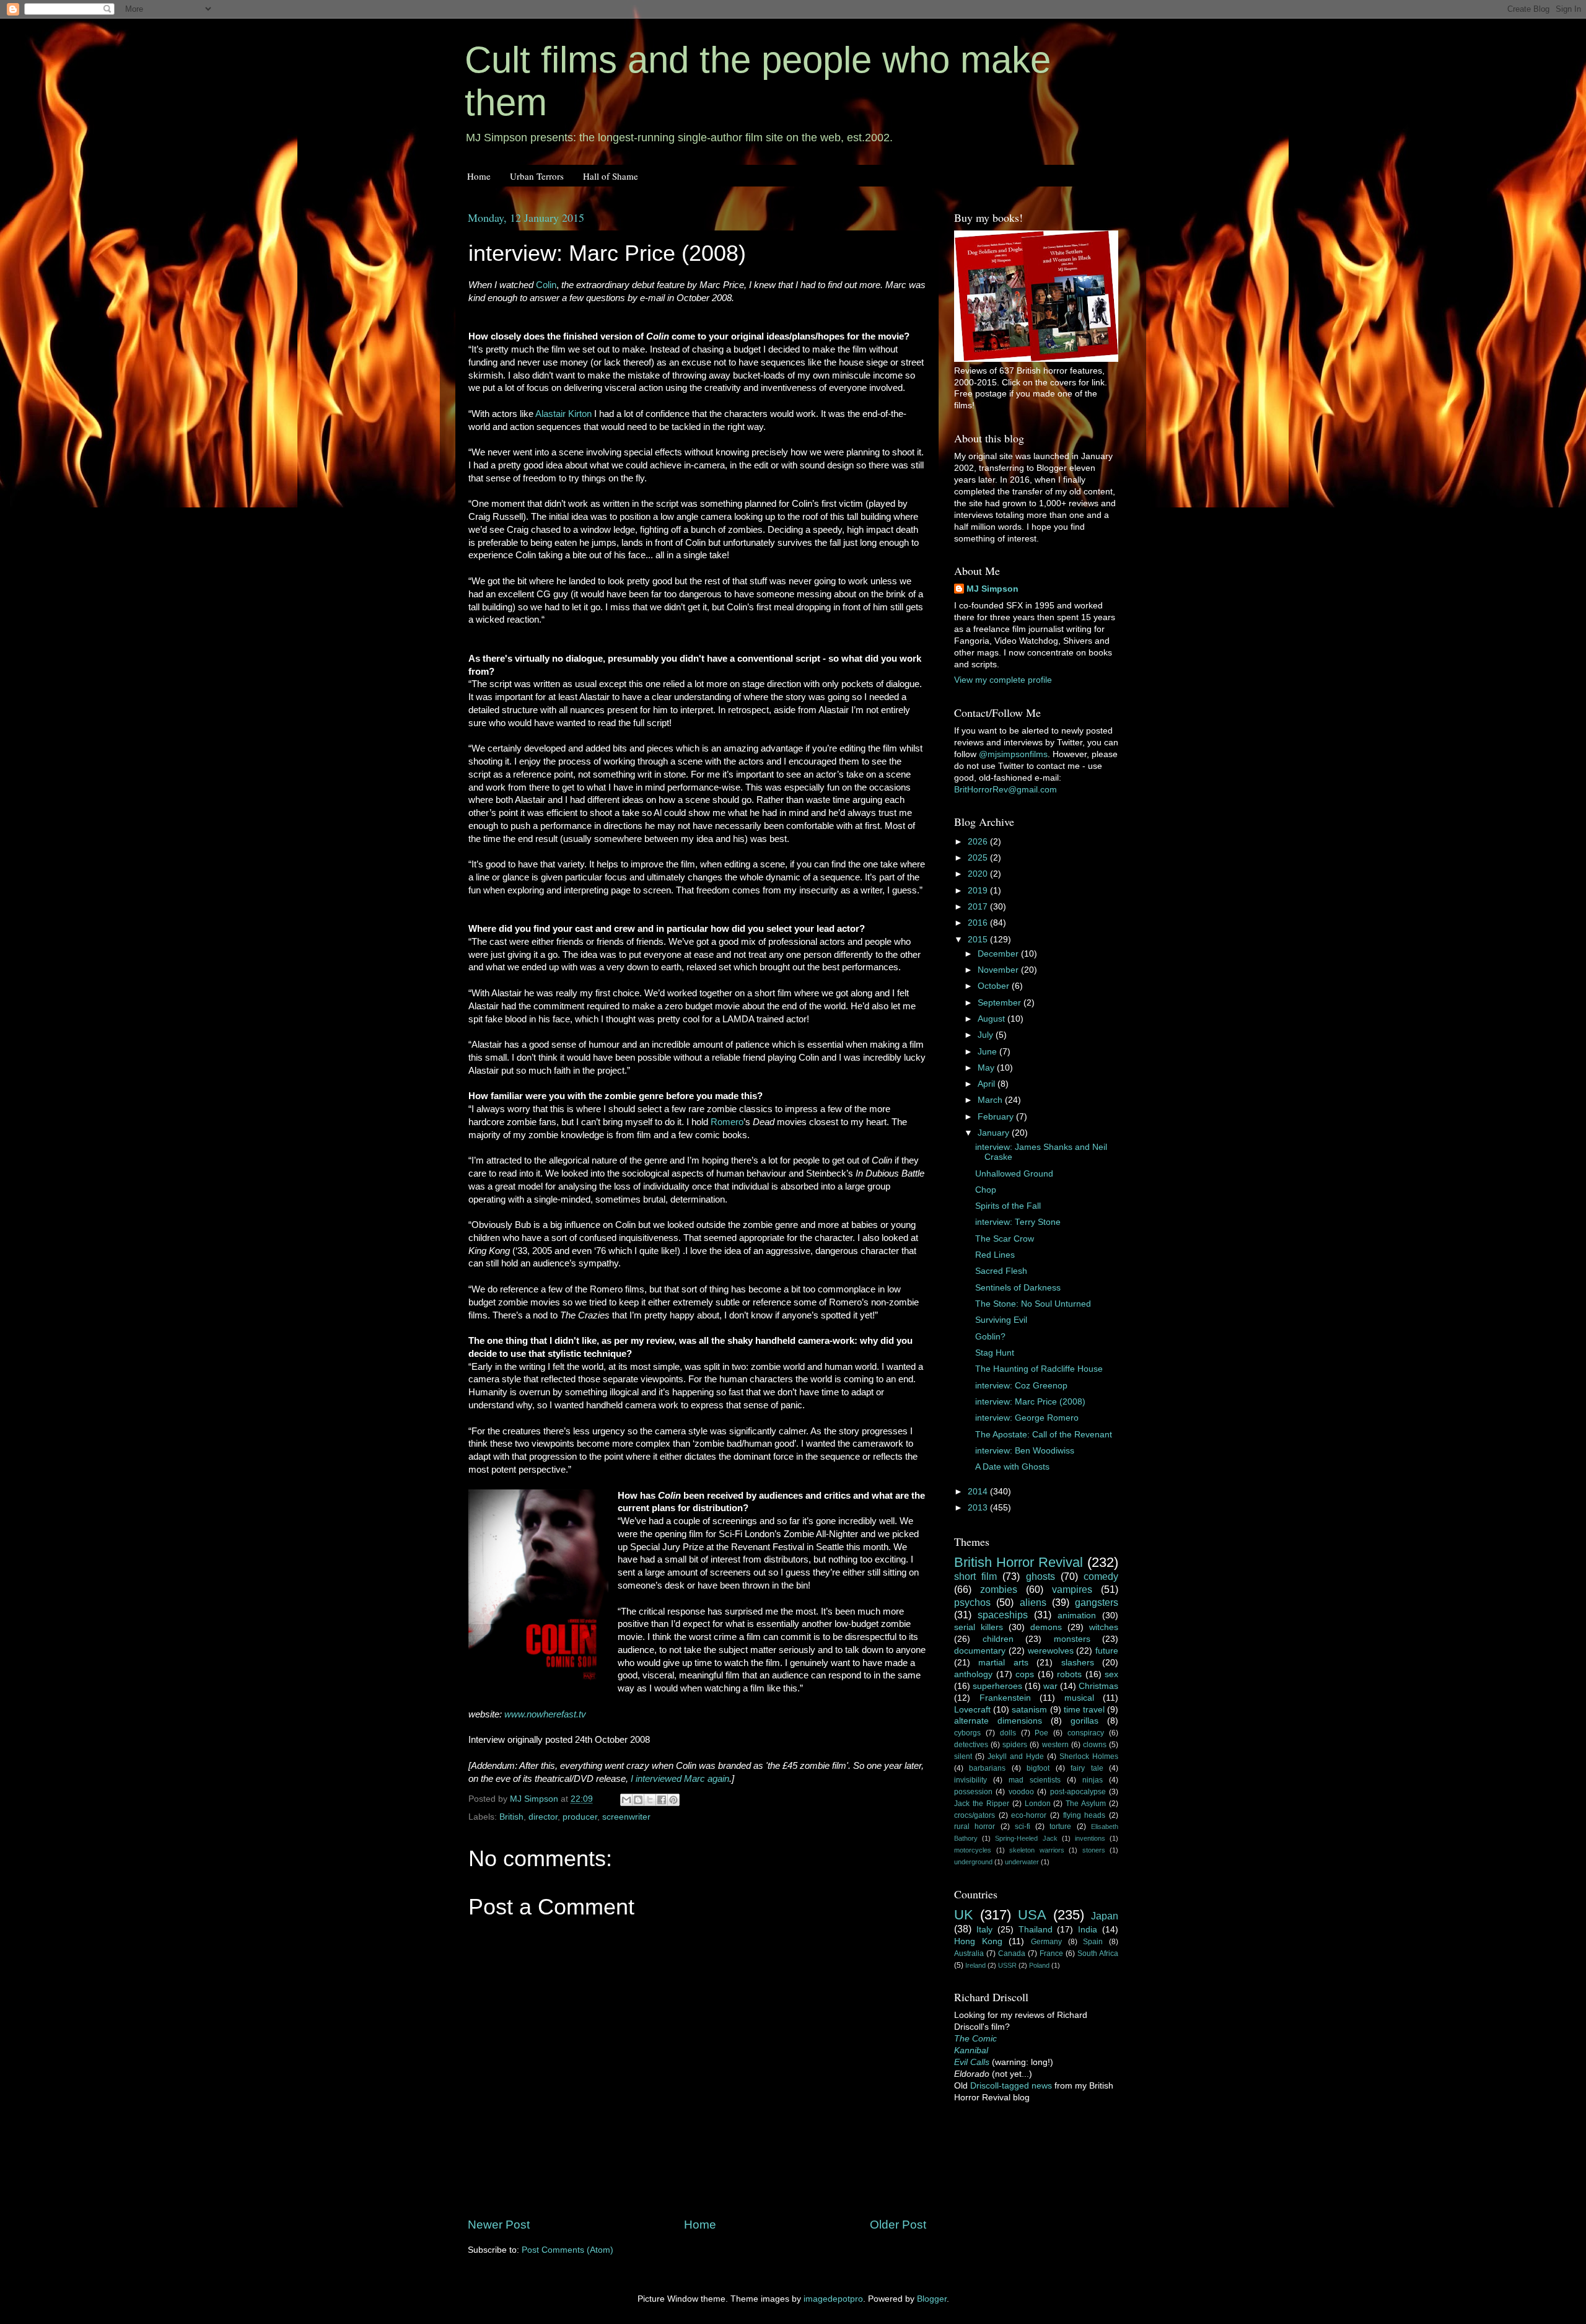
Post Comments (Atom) (567, 2250)
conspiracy (1086, 1733)
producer (580, 1817)
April (988, 1084)
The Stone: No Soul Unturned (1033, 1304)
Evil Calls (972, 2062)
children (998, 1639)
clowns (1095, 1745)
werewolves (1051, 1651)
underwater (1022, 1862)
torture (1060, 1826)
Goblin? (990, 1337)
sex (1111, 1674)
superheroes (997, 1686)
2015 (979, 940)
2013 (979, 1508)
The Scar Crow (1005, 1239)
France (1051, 1953)
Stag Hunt (995, 1353)
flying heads (1084, 1815)
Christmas (1098, 1686)
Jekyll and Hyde (1016, 1756)
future (1107, 1651)
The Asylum (1086, 1804)
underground (973, 1862)
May (987, 1068)
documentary (980, 1651)
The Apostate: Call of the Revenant (1044, 1435)
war (1050, 1686)
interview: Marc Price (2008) (1030, 1402)
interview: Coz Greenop (1021, 1386)
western (1055, 1745)
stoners (1094, 1850)
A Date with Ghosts (1012, 1467)
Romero (727, 1122)
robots (1069, 1674)
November (999, 970)
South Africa (1098, 1953)
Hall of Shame (611, 176)
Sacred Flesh (1001, 1271)
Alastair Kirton (563, 414)
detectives (971, 1745)
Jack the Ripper (982, 1804)
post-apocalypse (1078, 1792)
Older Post (898, 2225)
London (1038, 1804)
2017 (979, 907)
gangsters (1097, 1602)
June (988, 1052)
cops (1025, 1674)
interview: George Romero (1027, 1418)
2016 (979, 923)
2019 (979, 891)
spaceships (1003, 1615)
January (995, 1133)
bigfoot (1038, 1768)
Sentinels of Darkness (1018, 1288)
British (511, 1817)
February (997, 1117)
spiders (1015, 1745)
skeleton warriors (1037, 1850)
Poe (1041, 1733)
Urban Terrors (537, 176)
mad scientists (1035, 1780)
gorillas (1084, 1721)
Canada (1012, 1953)
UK (964, 1915)
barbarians (987, 1768)
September (1001, 1003)
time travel (1084, 1710)
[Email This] (626, 1800)
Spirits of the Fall (1008, 1206)
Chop (986, 1190)
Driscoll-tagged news (1011, 2086)
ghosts (1041, 1576)
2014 (979, 1492)
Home (479, 176)
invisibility (970, 1780)
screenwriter (626, 1817)
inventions (1090, 1838)
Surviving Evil (1001, 1320)
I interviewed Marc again (680, 1779)
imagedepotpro (833, 2299)
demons (1046, 1627)
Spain (1093, 1942)
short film (975, 1576)
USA (1032, 1915)
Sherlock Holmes (1089, 1756)
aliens (1033, 1602)
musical (1079, 1698)
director (543, 1817)
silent (963, 1756)
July (987, 1035)
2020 (979, 874)
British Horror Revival (1019, 1562)
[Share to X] (650, 1800)
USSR (1007, 1965)
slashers (1078, 1663)
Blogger (932, 2299)
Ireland (975, 1965)
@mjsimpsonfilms (1013, 754)
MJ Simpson (992, 589)
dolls (1008, 1733)
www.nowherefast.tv (545, 1714)
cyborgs (967, 1733)
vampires (1072, 1589)
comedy (1101, 1576)
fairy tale (1087, 1768)
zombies (999, 1589)
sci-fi (1023, 1826)
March (991, 1100)
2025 (979, 858)
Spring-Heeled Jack (1026, 1838)
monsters (1072, 1639)
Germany (1046, 1942)
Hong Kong (978, 1941)
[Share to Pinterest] (673, 1800)
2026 (979, 842)
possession (973, 1792)
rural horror (975, 1826)
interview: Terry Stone (1018, 1222)
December (999, 954)
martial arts (1003, 1663)
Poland (1039, 1965)
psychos (972, 1602)
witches (1104, 1627)
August (992, 1019)
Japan (1105, 1916)
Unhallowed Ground (1014, 1174)
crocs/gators (975, 1815)
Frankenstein (1005, 1698)
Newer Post (499, 2225)
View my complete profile (1003, 680)
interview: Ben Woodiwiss (1025, 1451)
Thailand (1036, 1930)
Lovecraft (972, 1710)
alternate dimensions (998, 1721)
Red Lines (995, 1255)
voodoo (1021, 1792)
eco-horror (1029, 1815)
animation (1077, 1616)
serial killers (979, 1627)
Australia (969, 1953)
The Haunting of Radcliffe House (1039, 1369)
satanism (1029, 1710)
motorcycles (973, 1850)
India (1088, 1930)
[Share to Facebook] (662, 1800)
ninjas (1093, 1780)
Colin (546, 285)
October (995, 986)
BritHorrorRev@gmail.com (1005, 790)
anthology (973, 1674)
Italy (984, 1930)
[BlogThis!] (638, 1800)
